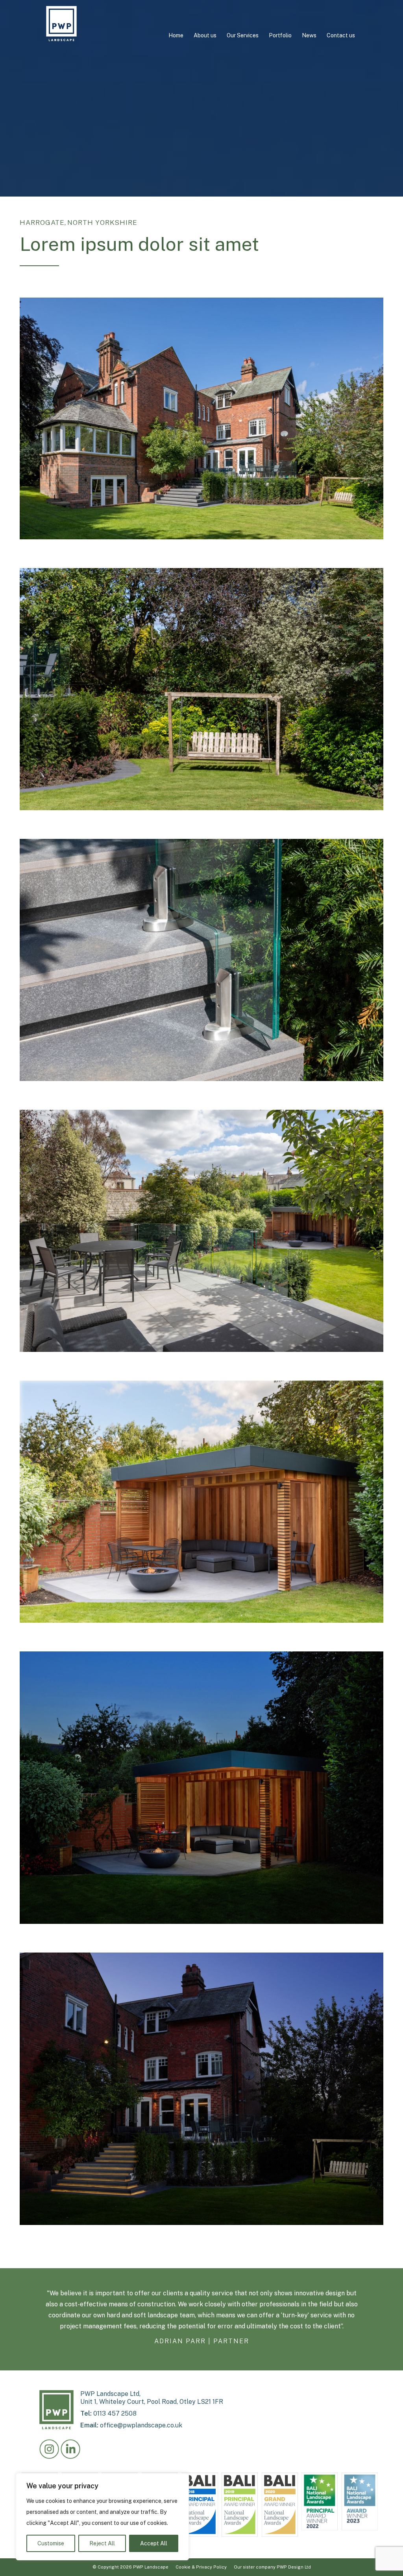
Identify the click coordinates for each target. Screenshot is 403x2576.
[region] (102, 2517)
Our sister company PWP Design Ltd (272, 2567)
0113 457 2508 (115, 2413)
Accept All (154, 2543)
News (309, 35)
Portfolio (280, 35)
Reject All (102, 2543)
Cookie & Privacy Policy (201, 2567)
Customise (51, 2543)
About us (205, 35)
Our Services (243, 35)
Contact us (341, 35)
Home (176, 35)
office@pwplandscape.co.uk (141, 2425)
